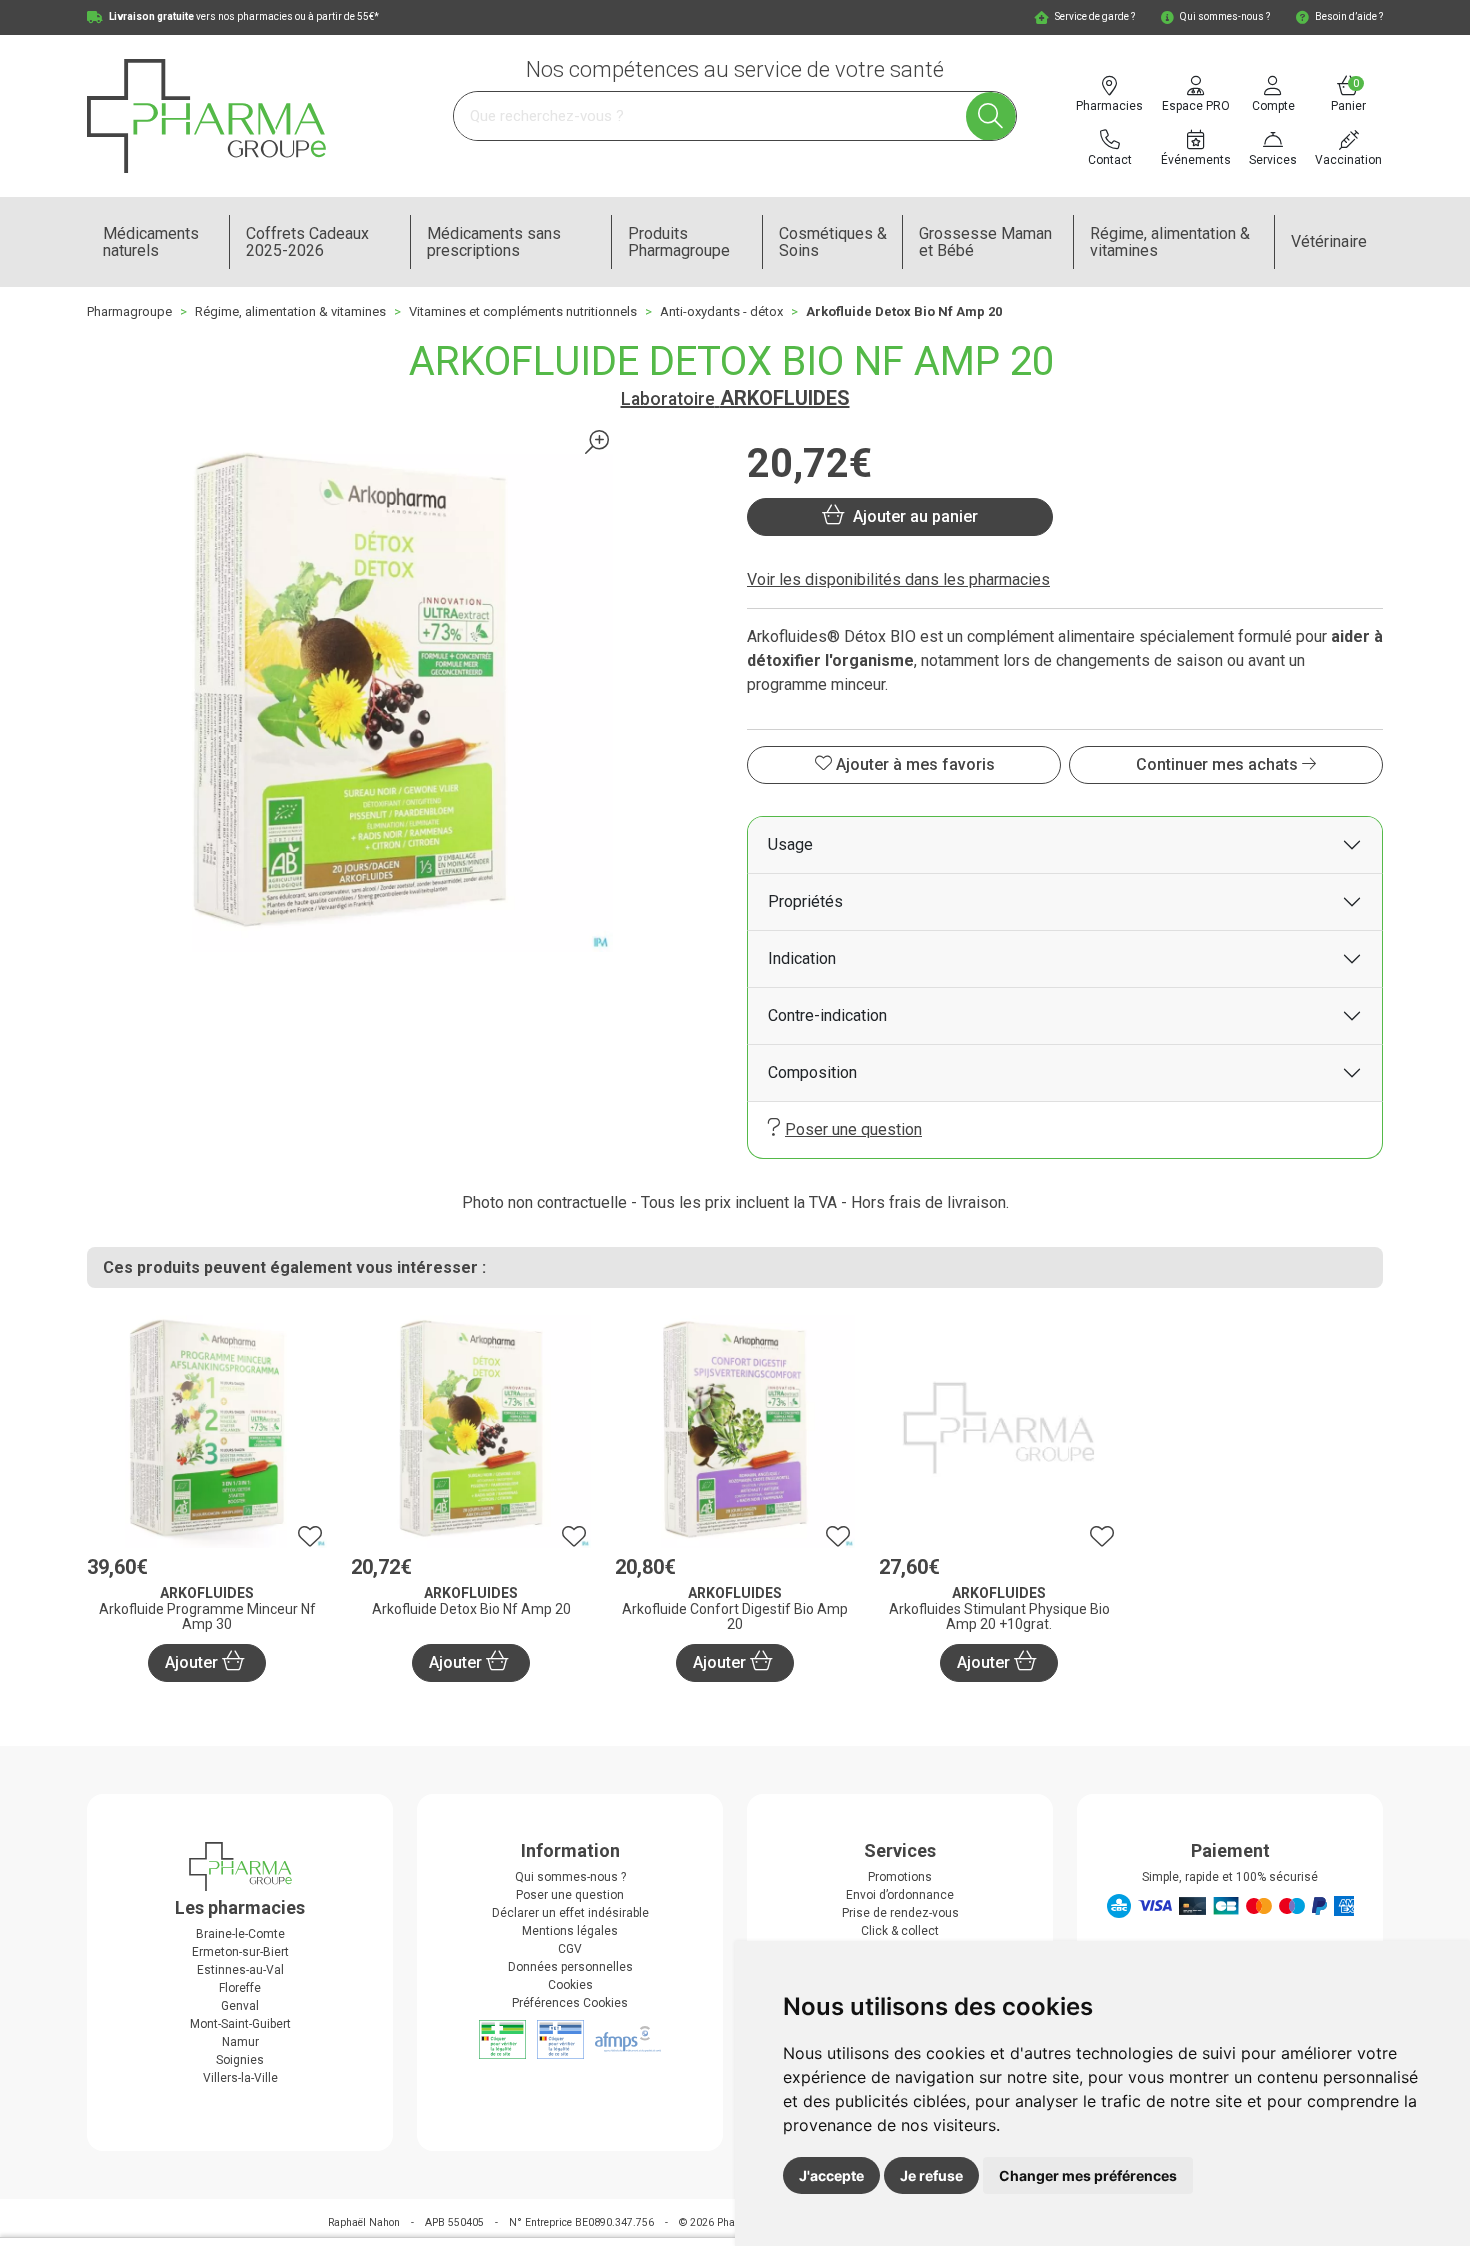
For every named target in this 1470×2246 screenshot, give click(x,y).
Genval (240, 2006)
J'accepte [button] (831, 2175)
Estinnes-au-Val (240, 1970)
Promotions (900, 1877)
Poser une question (853, 1129)
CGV (570, 1949)
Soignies (240, 2060)
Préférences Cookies (570, 2003)
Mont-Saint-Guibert (240, 2024)
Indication (802, 958)
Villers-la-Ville (240, 2078)
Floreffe (240, 1988)
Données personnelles (570, 1967)
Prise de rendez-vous (900, 1913)
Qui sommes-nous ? (570, 1877)
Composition (812, 1072)
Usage (790, 844)
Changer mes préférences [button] (1088, 2175)
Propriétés (805, 901)
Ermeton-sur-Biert (240, 1952)
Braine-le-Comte (240, 1934)
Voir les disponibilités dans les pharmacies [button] (898, 579)
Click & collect (900, 1931)
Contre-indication (827, 1015)
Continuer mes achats (1219, 764)
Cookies (570, 1985)
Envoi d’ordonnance (900, 1895)
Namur (240, 2042)
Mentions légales (570, 1931)
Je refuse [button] (931, 2175)
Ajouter (193, 1662)
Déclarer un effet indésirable (570, 1913)
